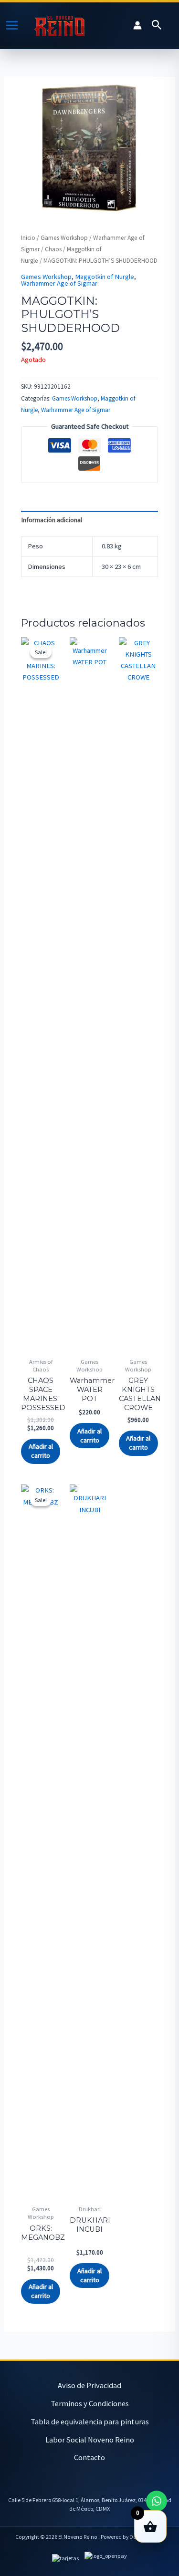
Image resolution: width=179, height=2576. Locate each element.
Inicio (28, 238)
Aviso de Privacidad (89, 2385)
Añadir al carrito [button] (41, 1451)
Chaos (53, 249)
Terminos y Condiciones (90, 2403)
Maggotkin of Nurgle (105, 277)
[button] (157, 25)
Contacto (89, 2457)
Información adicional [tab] (52, 520)
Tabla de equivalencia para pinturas (90, 2421)
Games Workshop (64, 238)
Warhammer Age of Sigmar (59, 283)
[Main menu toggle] (12, 25)
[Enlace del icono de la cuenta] (137, 25)
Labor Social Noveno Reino (90, 2440)
